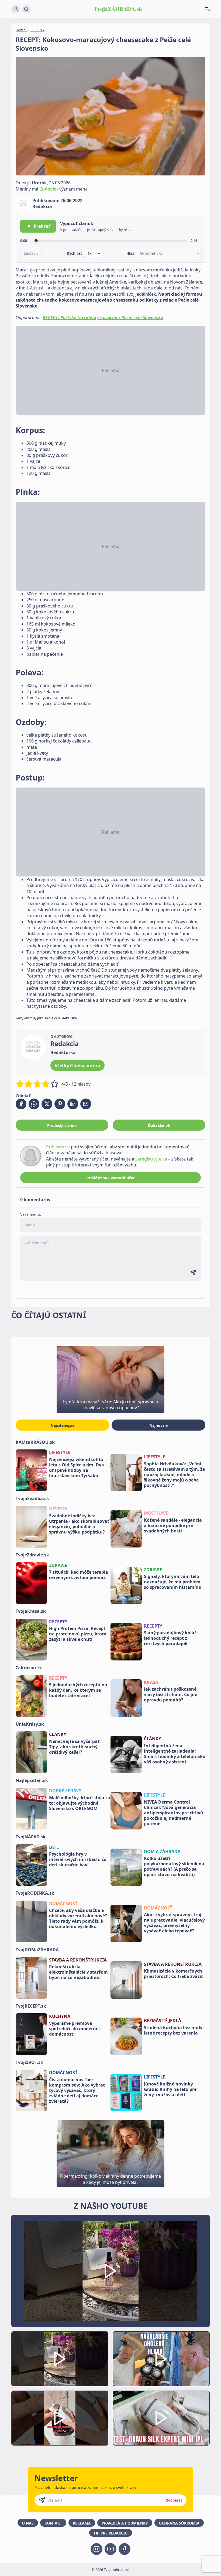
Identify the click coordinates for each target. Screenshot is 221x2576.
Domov (22, 30)
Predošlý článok (62, 1125)
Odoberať (174, 2500)
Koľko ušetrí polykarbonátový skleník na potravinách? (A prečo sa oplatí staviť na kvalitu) (174, 1866)
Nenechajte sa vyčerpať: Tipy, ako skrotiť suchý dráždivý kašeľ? (75, 1747)
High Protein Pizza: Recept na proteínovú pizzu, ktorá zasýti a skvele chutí (78, 1634)
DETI (54, 1847)
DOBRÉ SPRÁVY (65, 1791)
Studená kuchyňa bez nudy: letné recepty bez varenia (174, 2030)
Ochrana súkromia (179, 2523)
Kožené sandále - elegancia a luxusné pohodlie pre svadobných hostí (173, 1525)
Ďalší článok (159, 1125)
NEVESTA (58, 1509)
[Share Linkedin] (73, 1104)
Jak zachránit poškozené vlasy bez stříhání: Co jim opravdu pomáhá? (171, 1694)
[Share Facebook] (21, 1104)
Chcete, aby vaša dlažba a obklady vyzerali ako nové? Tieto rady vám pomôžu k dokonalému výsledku (78, 1918)
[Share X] (47, 1104)
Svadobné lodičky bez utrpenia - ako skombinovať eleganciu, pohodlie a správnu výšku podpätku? (79, 1524)
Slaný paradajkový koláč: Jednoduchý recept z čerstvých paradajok (171, 1638)
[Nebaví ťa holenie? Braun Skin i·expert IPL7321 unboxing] (60, 2418)
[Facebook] (125, 2549)
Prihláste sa (58, 1147)
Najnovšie (158, 1425)
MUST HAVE (156, 1513)
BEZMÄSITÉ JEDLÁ (163, 2021)
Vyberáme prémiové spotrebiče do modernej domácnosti (74, 2029)
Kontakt (53, 2523)
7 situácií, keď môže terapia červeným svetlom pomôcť (79, 1575)
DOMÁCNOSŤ (63, 1904)
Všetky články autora (77, 1066)
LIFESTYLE (60, 1452)
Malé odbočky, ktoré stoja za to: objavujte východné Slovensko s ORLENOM (80, 1803)
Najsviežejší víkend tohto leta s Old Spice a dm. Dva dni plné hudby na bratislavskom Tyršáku (77, 1467)
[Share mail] (86, 1104)
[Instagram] (96, 2549)
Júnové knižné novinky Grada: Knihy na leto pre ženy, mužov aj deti (170, 2089)
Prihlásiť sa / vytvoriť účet (111, 1178)
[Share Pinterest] (60, 1104)
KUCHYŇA (60, 2016)
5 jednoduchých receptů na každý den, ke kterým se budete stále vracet (78, 1690)
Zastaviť (31, 253)
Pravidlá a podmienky (125, 2523)
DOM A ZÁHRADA (162, 1852)
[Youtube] (110, 2549)
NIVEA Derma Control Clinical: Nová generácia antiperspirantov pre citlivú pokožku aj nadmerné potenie (174, 1813)
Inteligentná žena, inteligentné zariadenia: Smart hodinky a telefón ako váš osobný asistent (175, 1754)
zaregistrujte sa (151, 1159)
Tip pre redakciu (111, 2533)
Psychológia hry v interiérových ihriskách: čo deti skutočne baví (78, 1859)
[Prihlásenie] (16, 9)
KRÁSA (151, 1682)
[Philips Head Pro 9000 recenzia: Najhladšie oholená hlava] (161, 2359)
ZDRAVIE (58, 1565)
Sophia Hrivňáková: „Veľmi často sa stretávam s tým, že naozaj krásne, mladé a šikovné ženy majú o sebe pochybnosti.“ (174, 1475)
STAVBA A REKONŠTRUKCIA (78, 1960)
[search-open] (26, 9)
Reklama (82, 2523)
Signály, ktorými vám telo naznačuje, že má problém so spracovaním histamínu (173, 1582)
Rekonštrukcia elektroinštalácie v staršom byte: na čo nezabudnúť (78, 1972)
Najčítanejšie (63, 1425)
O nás (28, 2523)
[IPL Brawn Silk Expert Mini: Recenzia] (161, 2418)
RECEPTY (37, 30)
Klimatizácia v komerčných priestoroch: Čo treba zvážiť (173, 1974)
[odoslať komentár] (193, 1273)
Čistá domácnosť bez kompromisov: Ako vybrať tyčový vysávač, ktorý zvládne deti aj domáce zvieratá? (77, 2090)
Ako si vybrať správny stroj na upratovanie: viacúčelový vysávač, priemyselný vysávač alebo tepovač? (174, 1923)
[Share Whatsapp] (34, 1104)
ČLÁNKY (58, 1734)
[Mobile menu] (210, 9)
